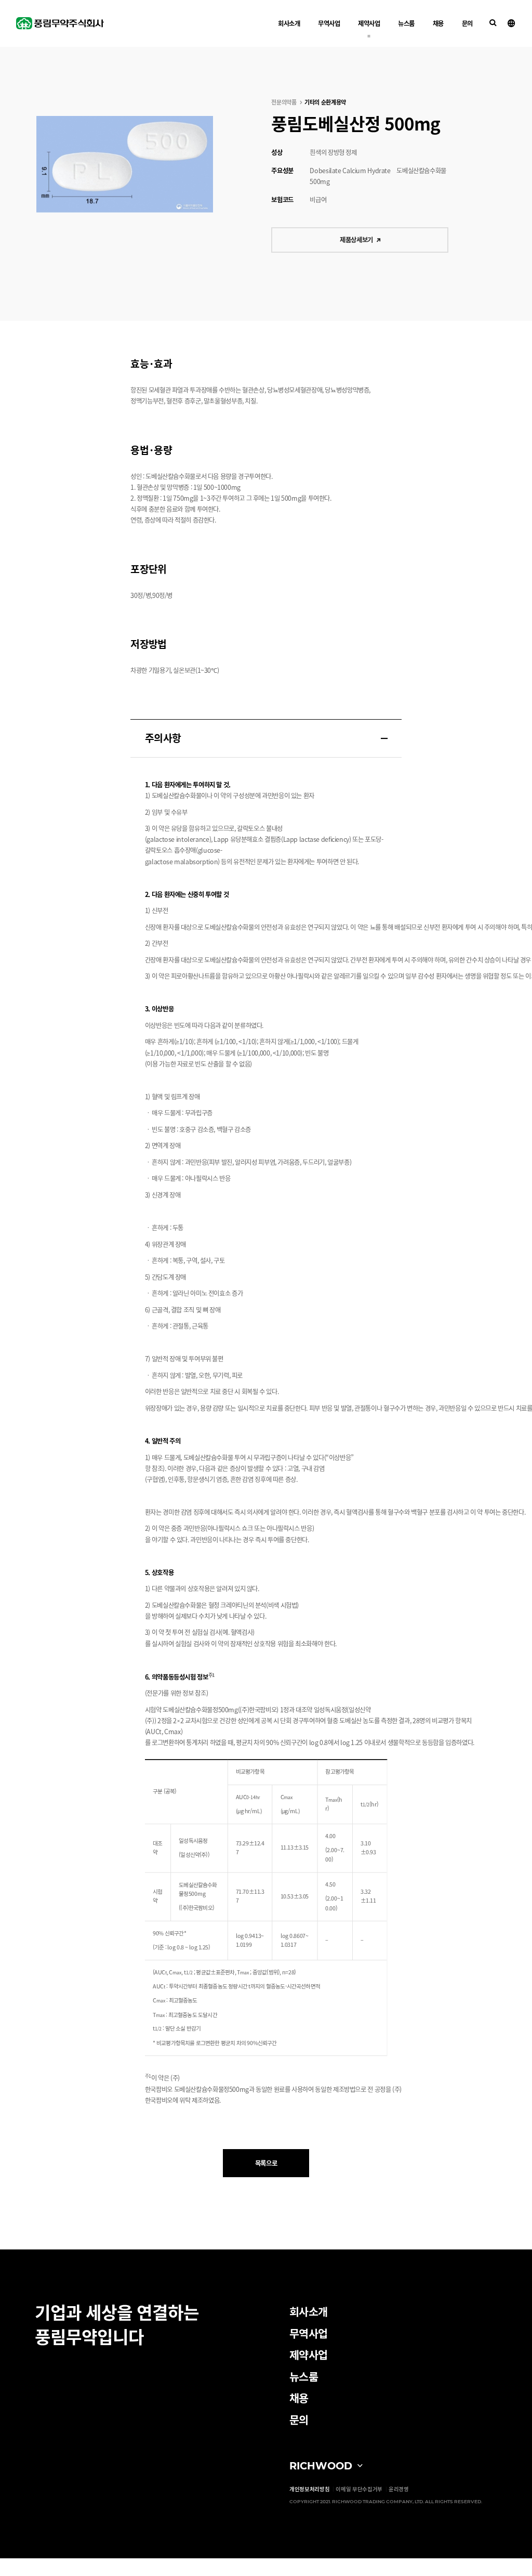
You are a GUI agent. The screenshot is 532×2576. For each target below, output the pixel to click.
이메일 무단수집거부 (359, 2489)
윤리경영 (399, 2489)
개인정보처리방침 (310, 2489)
